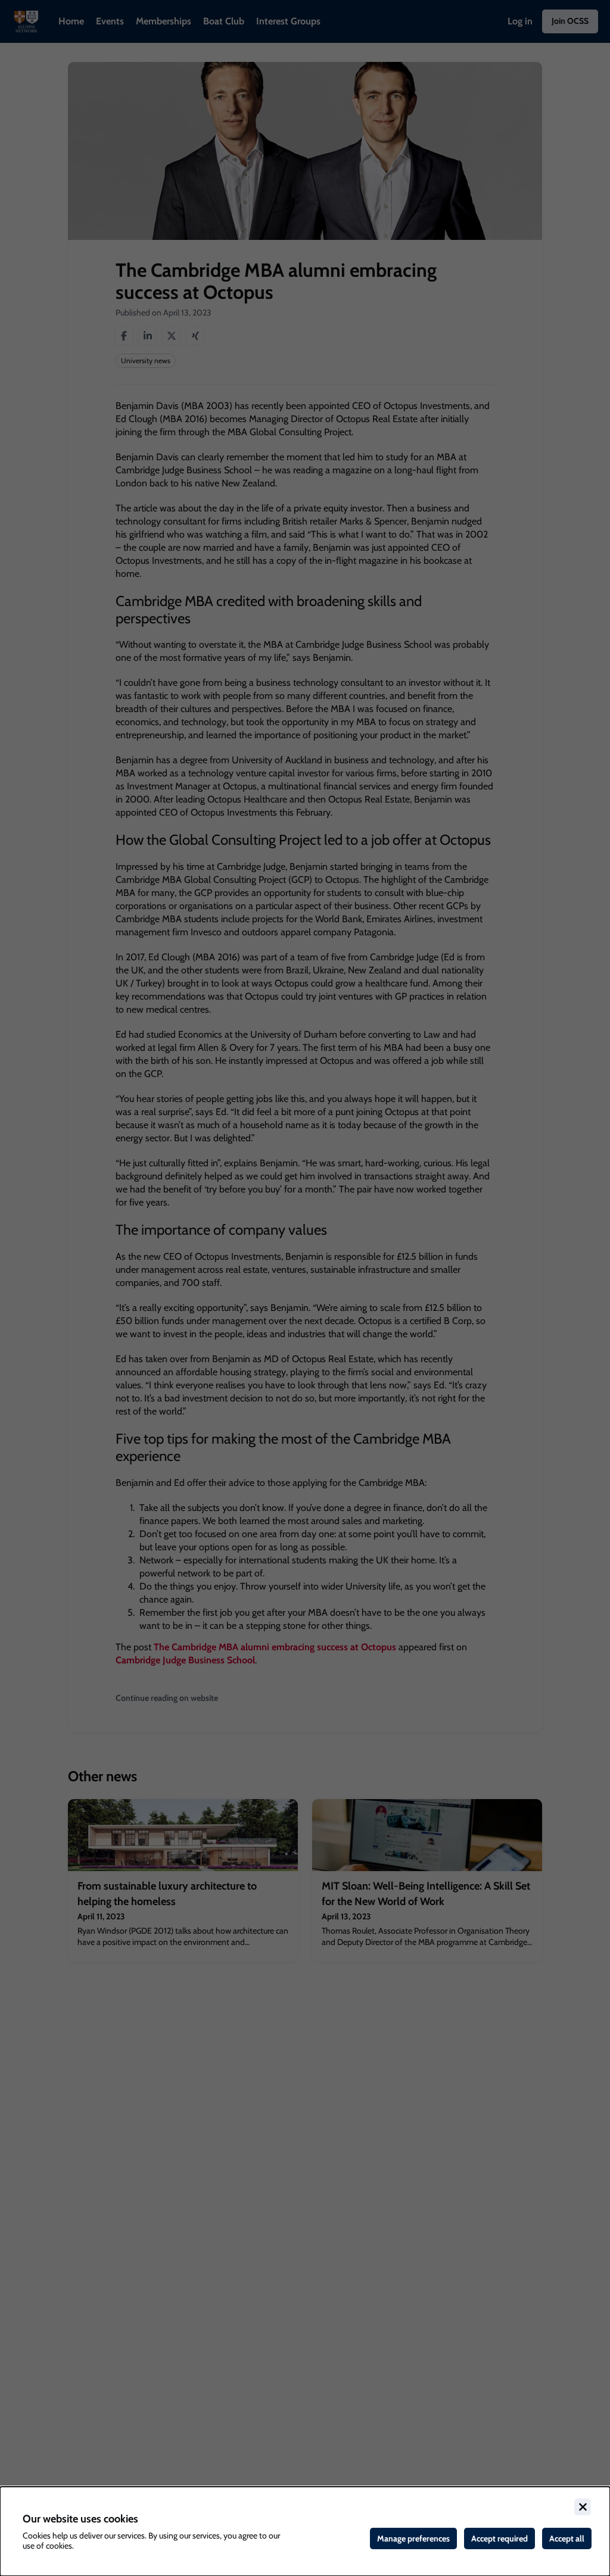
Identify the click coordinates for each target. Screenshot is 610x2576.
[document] (305, 2531)
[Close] (583, 2507)
